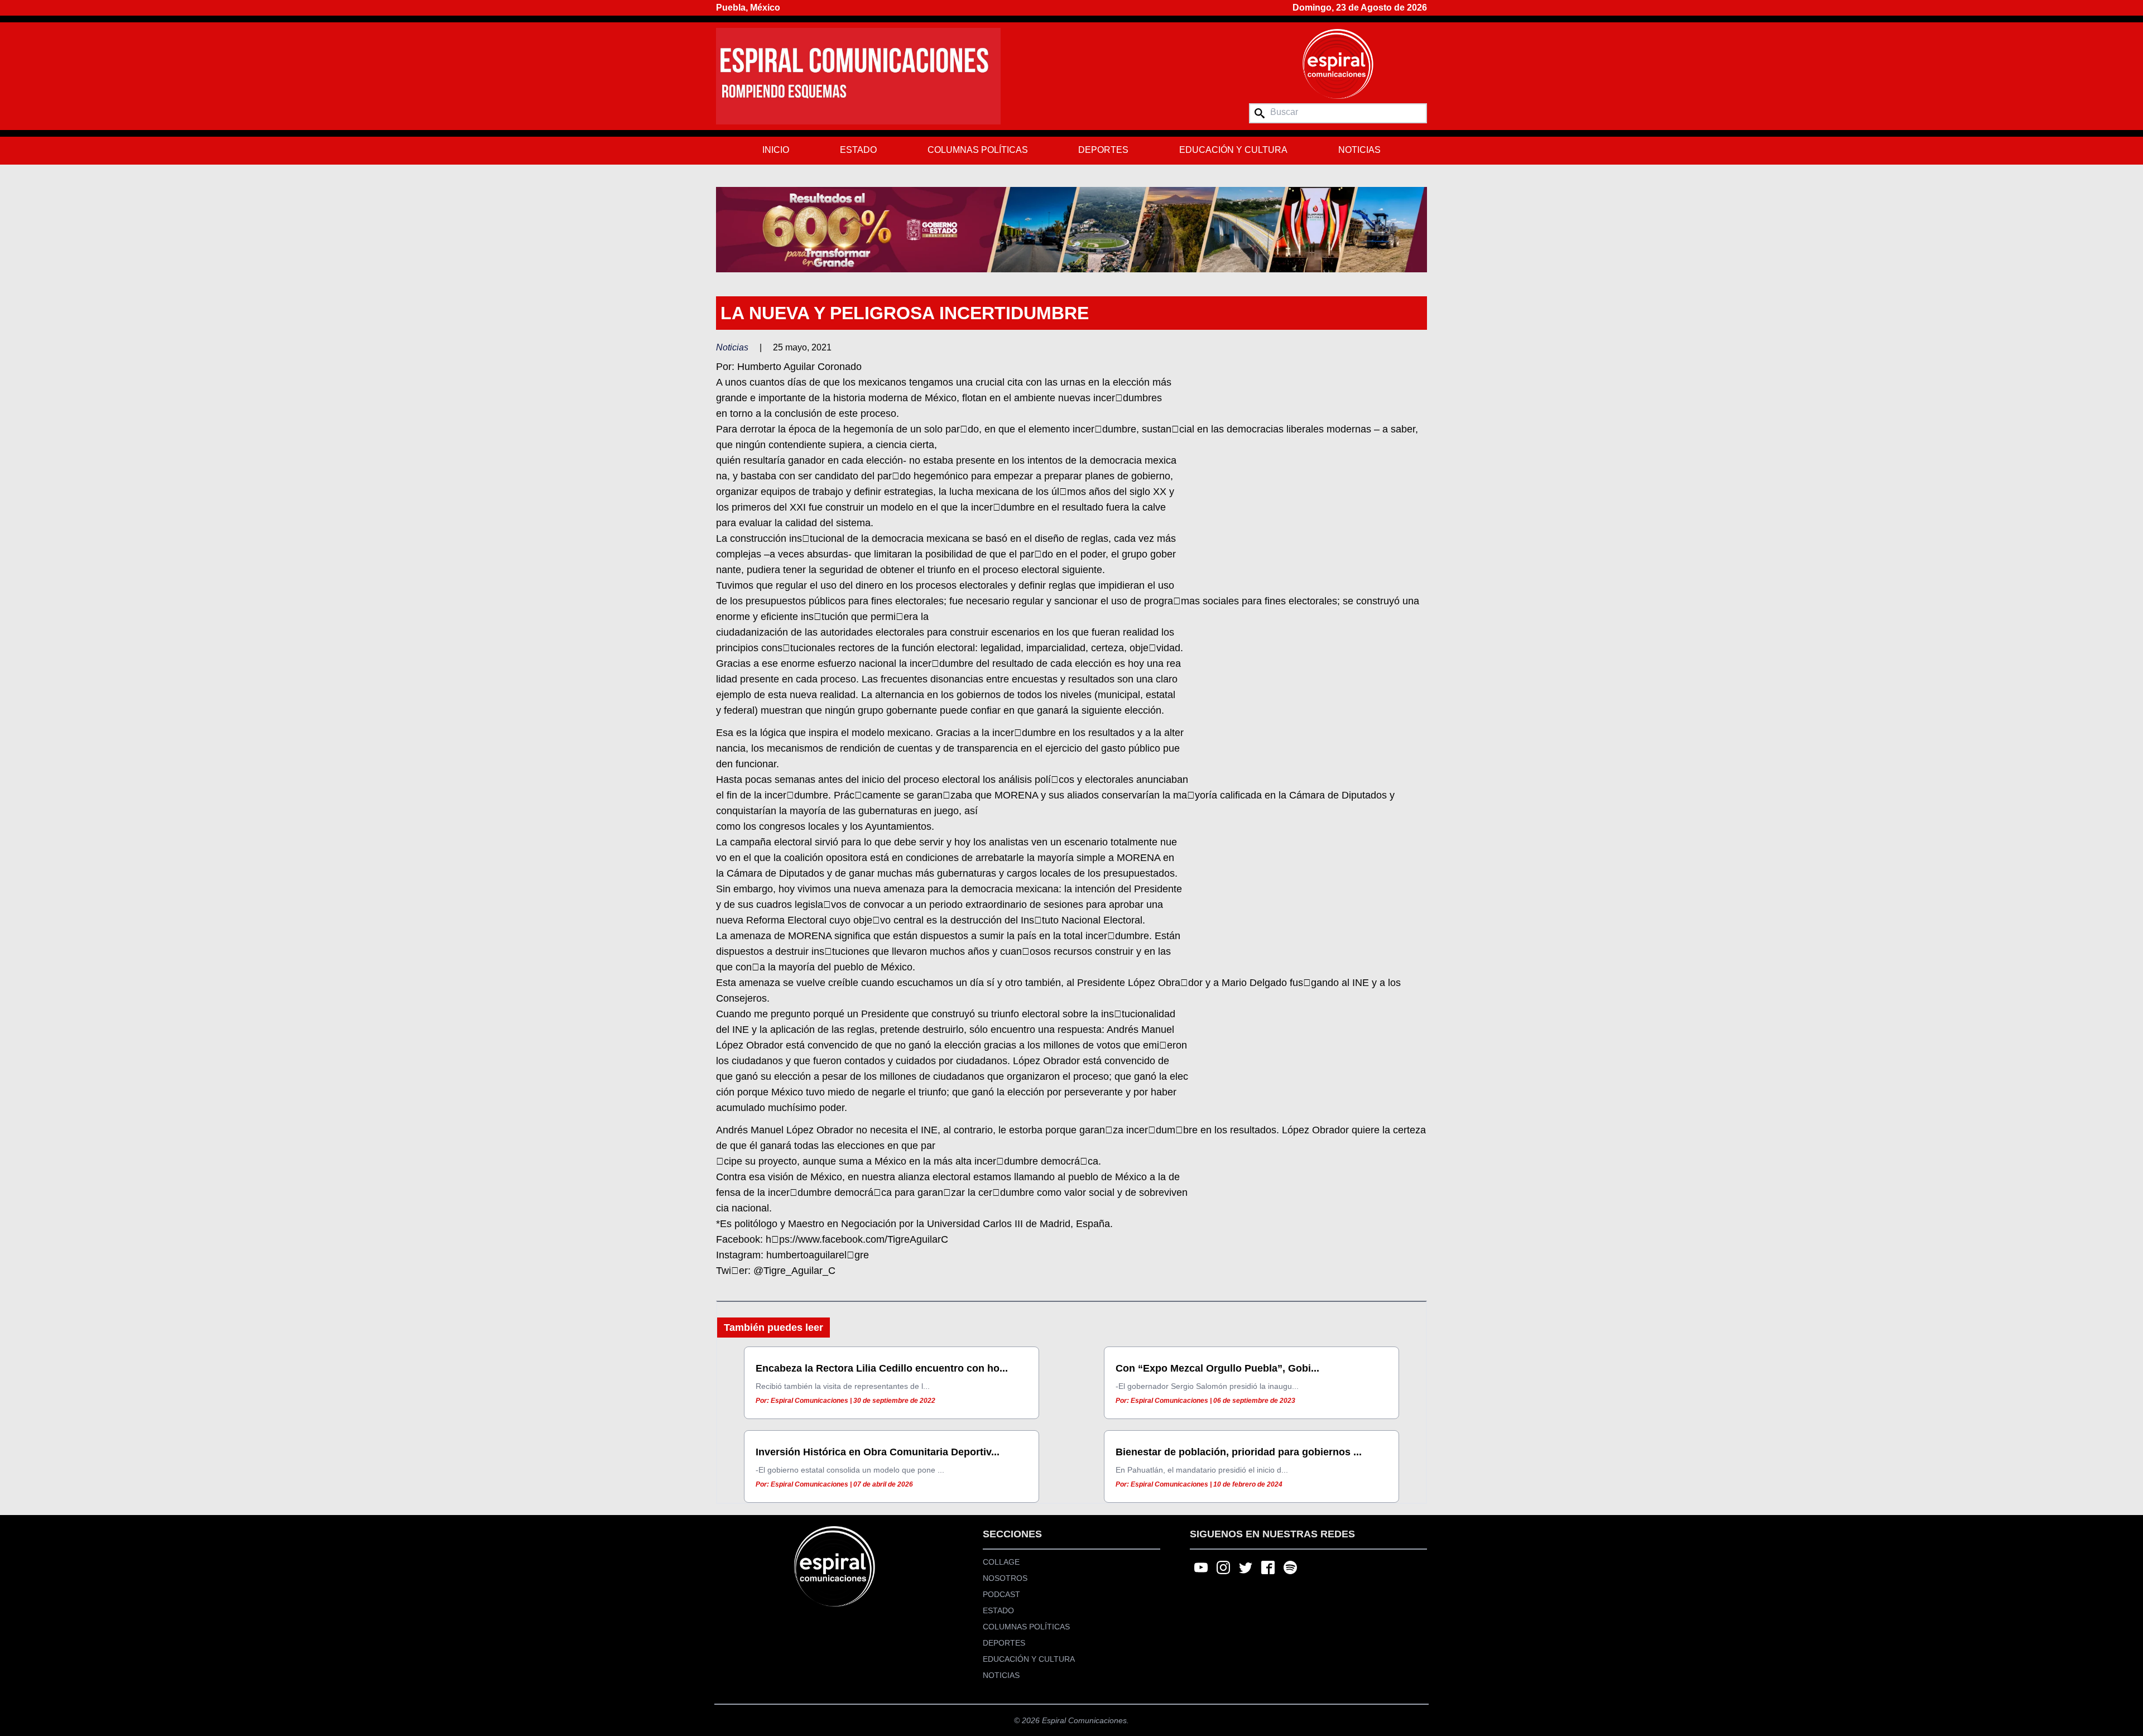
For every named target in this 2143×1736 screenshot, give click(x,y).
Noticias (1359, 150)
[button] (1071, 229)
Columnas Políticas (978, 150)
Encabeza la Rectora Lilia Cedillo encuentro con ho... (882, 1368)
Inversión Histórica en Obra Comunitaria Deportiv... (878, 1452)
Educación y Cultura (1233, 150)
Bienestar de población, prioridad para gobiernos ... (1239, 1452)
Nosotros (1005, 1578)
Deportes (1103, 150)
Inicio (776, 150)
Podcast (1001, 1594)
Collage (1001, 1562)
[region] (1071, 229)
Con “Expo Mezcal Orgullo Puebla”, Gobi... (1217, 1368)
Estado (858, 150)
